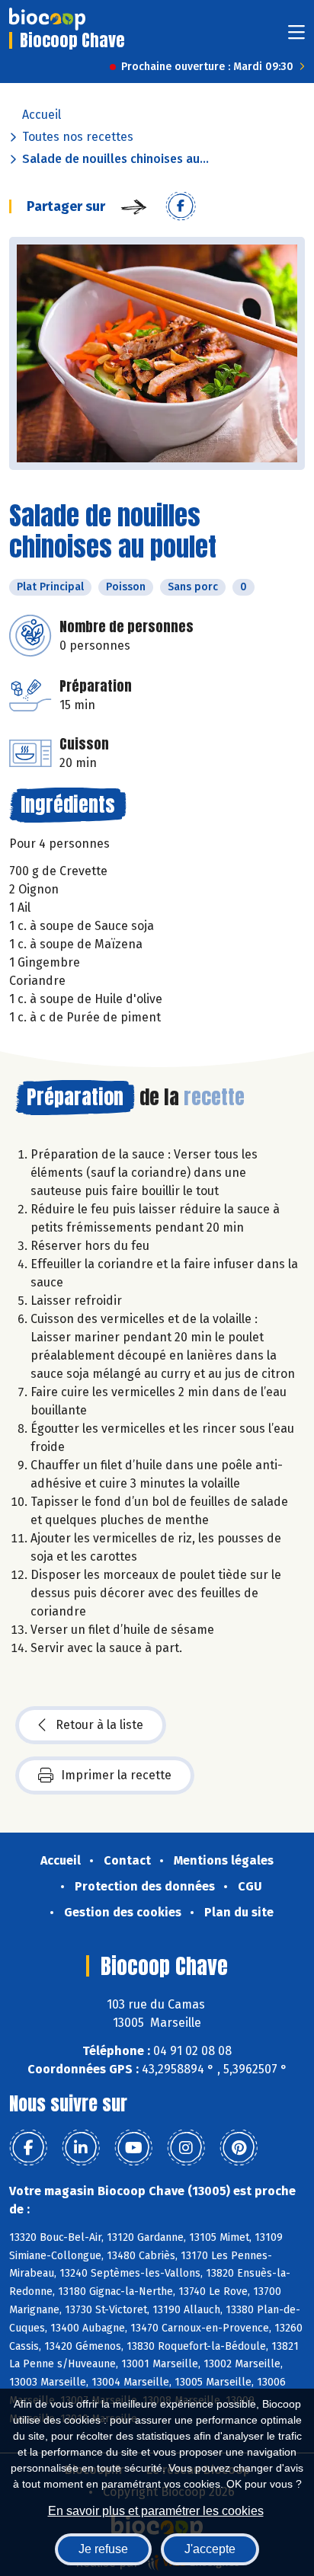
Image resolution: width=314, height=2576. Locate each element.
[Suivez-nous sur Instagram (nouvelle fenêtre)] (186, 2148)
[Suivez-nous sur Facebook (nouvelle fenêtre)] (28, 2148)
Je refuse (103, 2549)
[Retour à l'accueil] (47, 19)
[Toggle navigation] (296, 37)
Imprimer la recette (116, 1775)
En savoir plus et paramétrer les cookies (156, 2511)
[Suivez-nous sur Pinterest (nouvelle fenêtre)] (239, 2148)
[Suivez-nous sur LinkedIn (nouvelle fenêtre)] (81, 2148)
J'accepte (210, 2549)
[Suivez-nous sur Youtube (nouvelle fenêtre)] (133, 2148)
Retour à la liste (99, 1725)
